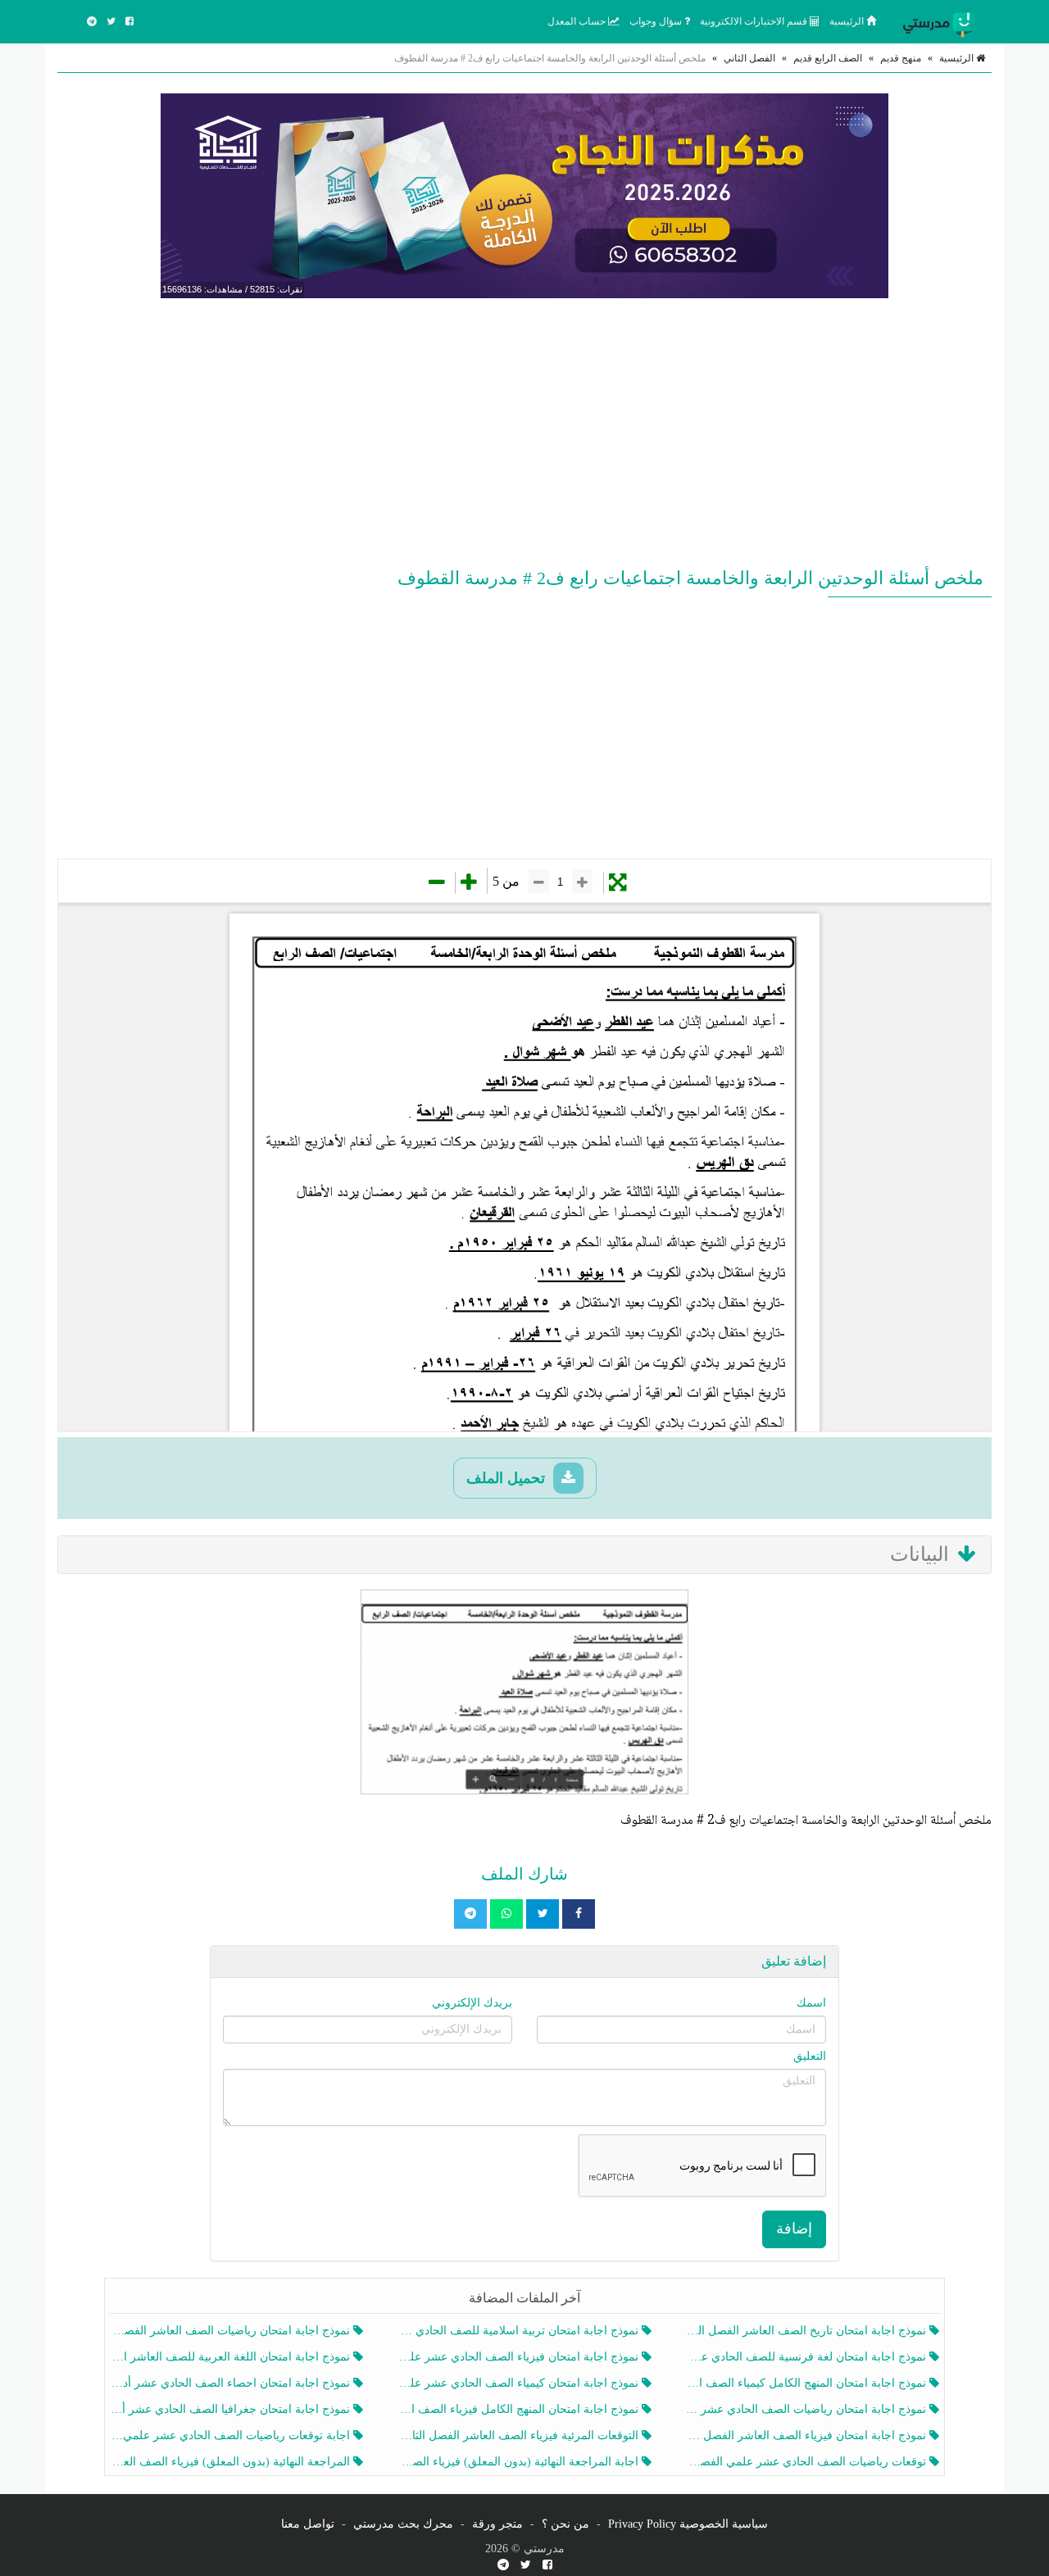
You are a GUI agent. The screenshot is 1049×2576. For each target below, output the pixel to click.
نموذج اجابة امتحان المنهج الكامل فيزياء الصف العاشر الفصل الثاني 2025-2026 (519, 2409)
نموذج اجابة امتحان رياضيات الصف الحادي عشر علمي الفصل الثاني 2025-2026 (808, 2409)
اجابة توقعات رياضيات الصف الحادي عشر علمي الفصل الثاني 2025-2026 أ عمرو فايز (232, 2435)
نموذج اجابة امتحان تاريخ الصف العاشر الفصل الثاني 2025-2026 (808, 2331)
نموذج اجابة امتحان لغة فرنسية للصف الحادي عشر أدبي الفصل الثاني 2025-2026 (808, 2357)
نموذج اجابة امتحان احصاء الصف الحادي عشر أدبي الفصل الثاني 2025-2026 (232, 2383)
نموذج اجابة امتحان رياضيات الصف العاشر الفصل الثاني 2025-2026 (232, 2331)
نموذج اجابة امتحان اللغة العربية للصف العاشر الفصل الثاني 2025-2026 (232, 2357)
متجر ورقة (497, 2524)
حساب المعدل (578, 21)
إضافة (794, 2229)
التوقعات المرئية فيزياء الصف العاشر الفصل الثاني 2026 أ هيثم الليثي (519, 2435)
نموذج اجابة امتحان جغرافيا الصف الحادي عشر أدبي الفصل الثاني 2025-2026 (232, 2409)
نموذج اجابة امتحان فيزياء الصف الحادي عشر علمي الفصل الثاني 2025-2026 (519, 2357)
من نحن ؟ (565, 2524)
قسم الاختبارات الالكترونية (755, 21)
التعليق (810, 2056)
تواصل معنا (308, 2524)
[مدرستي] (942, 21)
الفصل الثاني (749, 58)
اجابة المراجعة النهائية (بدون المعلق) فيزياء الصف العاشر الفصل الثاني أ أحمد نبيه (519, 2462)
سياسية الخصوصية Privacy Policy (688, 2524)
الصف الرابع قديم (828, 58)
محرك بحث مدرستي (403, 2524)
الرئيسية (848, 21)
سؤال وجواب (657, 21)
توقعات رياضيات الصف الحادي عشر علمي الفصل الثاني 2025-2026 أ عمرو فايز (808, 2462)
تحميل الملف (508, 1478)
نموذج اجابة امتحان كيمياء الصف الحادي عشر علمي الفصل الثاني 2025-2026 (519, 2383)
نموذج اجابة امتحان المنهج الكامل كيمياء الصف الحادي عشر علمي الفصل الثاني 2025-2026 (808, 2383)
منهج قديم (901, 58)
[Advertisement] (524, 429)
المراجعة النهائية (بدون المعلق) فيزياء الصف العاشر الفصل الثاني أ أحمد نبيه (232, 2462)
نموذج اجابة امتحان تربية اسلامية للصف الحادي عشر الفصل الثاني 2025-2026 (519, 2331)
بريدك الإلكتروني (472, 2003)
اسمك (811, 2003)
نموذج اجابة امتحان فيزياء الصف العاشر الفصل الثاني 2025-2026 (808, 2435)
